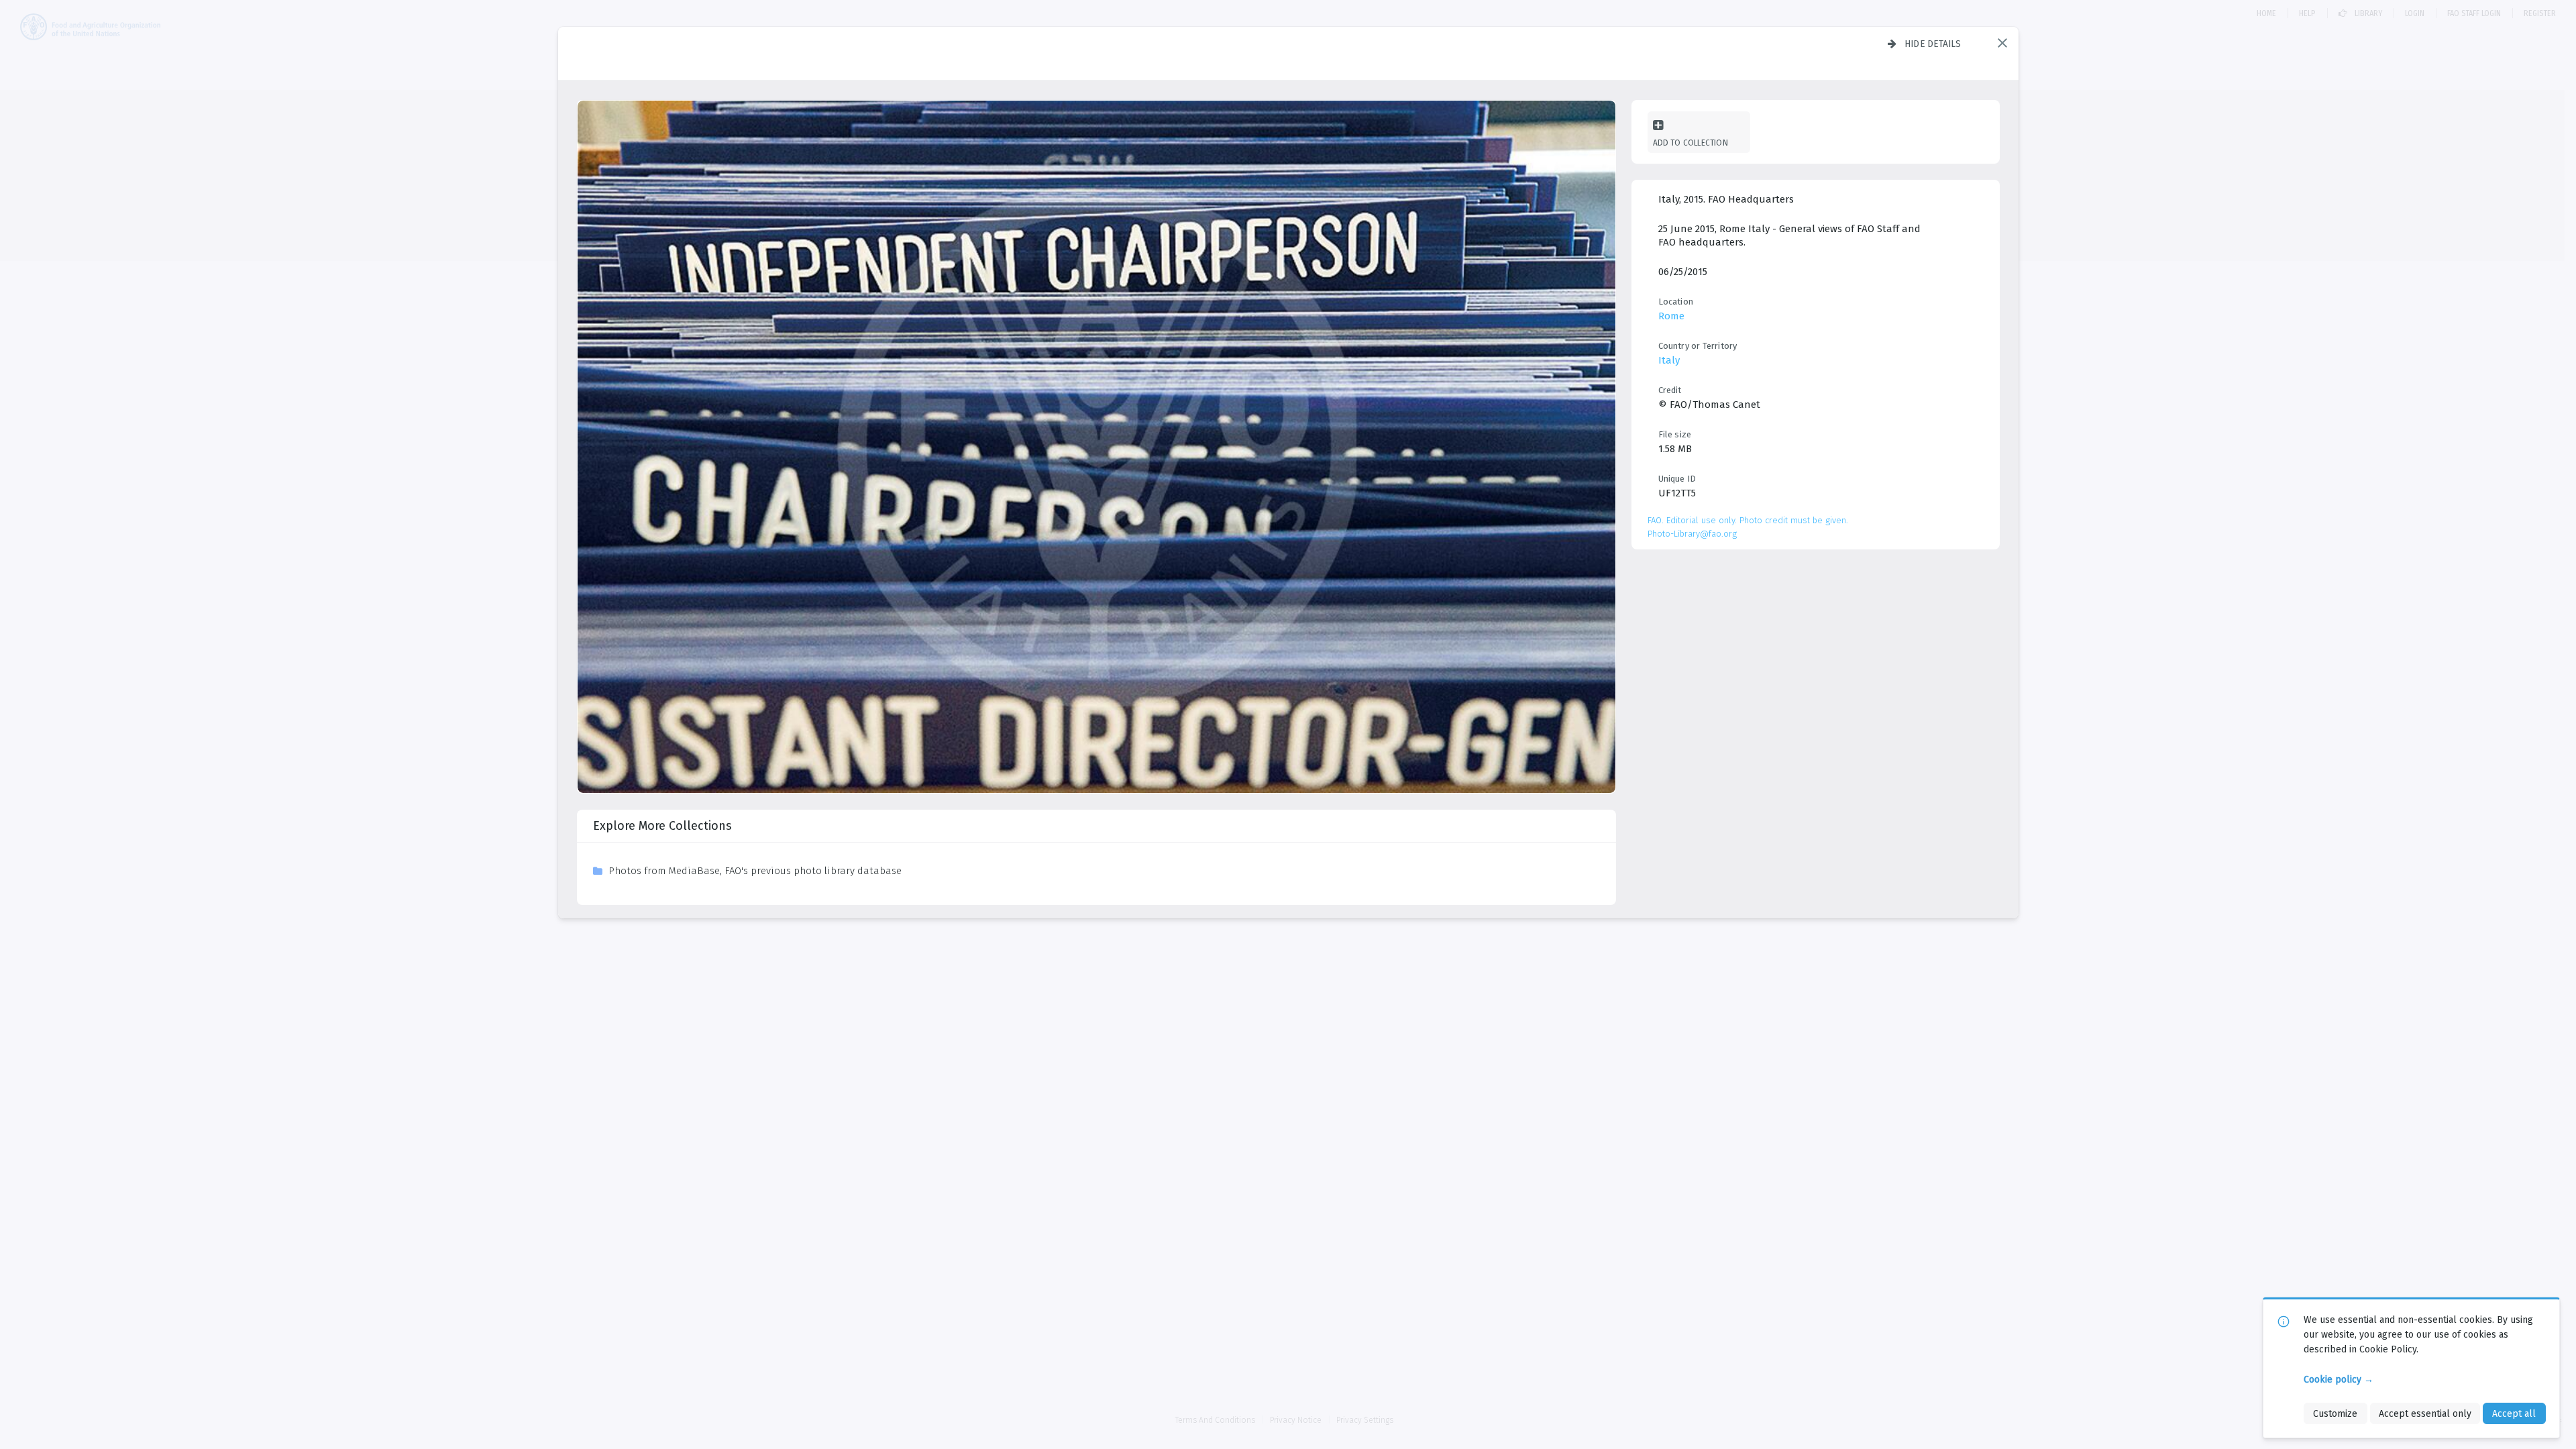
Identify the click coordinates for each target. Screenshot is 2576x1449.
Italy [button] (1669, 360)
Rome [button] (1671, 316)
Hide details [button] (1933, 44)
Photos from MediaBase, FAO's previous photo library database (755, 871)
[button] (2002, 43)
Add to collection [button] (1690, 143)
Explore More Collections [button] (662, 826)
